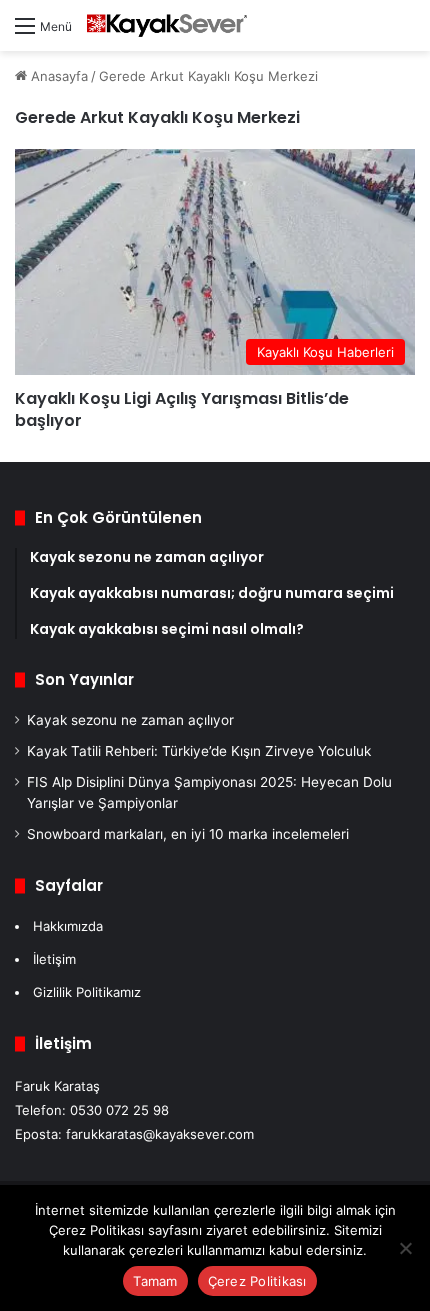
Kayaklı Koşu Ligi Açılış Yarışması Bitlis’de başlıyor (182, 409)
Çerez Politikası (257, 1281)
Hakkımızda (68, 926)
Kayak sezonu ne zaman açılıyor (130, 720)
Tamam (155, 1281)
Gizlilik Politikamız (87, 992)
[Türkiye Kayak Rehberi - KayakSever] (167, 25)
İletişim (54, 959)
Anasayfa (57, 76)
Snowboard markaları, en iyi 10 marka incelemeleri (188, 834)
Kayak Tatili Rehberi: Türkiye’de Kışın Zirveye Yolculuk (199, 751)
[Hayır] (405, 1248)
